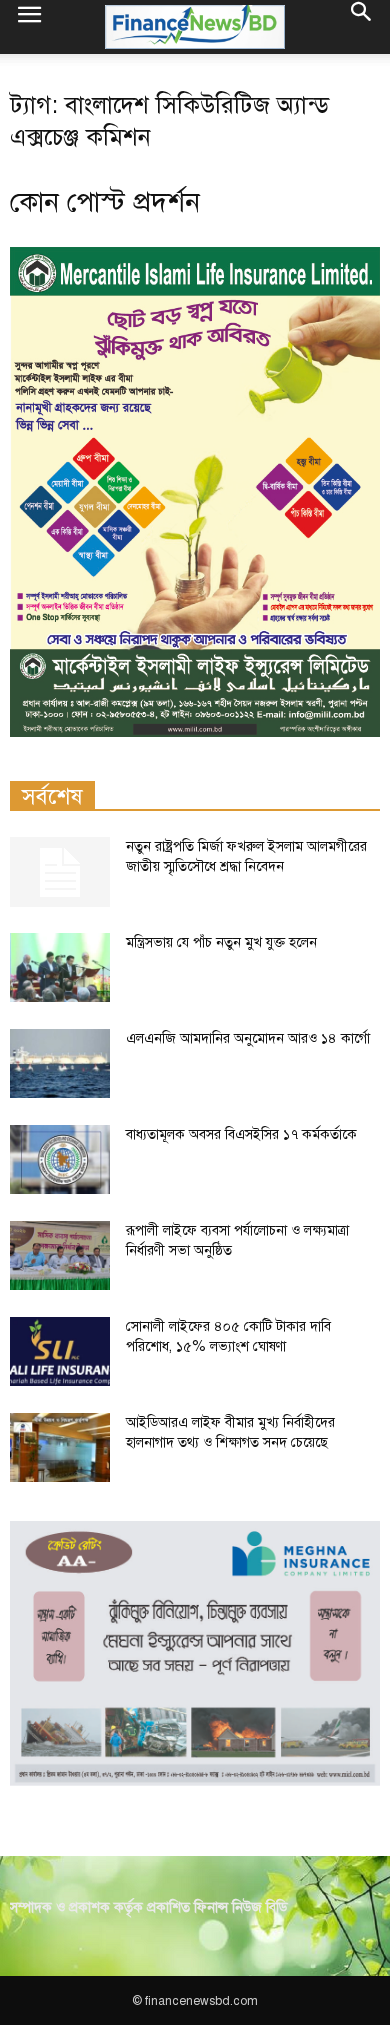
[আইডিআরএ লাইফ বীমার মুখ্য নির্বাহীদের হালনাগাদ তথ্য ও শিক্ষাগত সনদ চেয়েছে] (60, 1447)
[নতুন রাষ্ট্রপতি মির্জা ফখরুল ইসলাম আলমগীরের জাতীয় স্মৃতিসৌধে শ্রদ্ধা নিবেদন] (60, 872)
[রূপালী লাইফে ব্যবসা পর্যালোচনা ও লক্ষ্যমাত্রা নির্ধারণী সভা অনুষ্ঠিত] (60, 1255)
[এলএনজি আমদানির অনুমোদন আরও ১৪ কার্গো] (60, 1063)
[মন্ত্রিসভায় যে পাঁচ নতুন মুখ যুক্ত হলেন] (60, 967)
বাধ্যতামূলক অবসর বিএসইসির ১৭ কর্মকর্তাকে (241, 1134)
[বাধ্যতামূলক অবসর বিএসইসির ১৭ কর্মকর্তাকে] (60, 1159)
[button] (362, 27)
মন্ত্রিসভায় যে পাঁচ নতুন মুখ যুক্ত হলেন (221, 942)
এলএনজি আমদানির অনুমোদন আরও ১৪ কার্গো (248, 1038)
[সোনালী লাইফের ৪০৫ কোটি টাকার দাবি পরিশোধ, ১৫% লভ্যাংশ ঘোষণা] (60, 1351)
